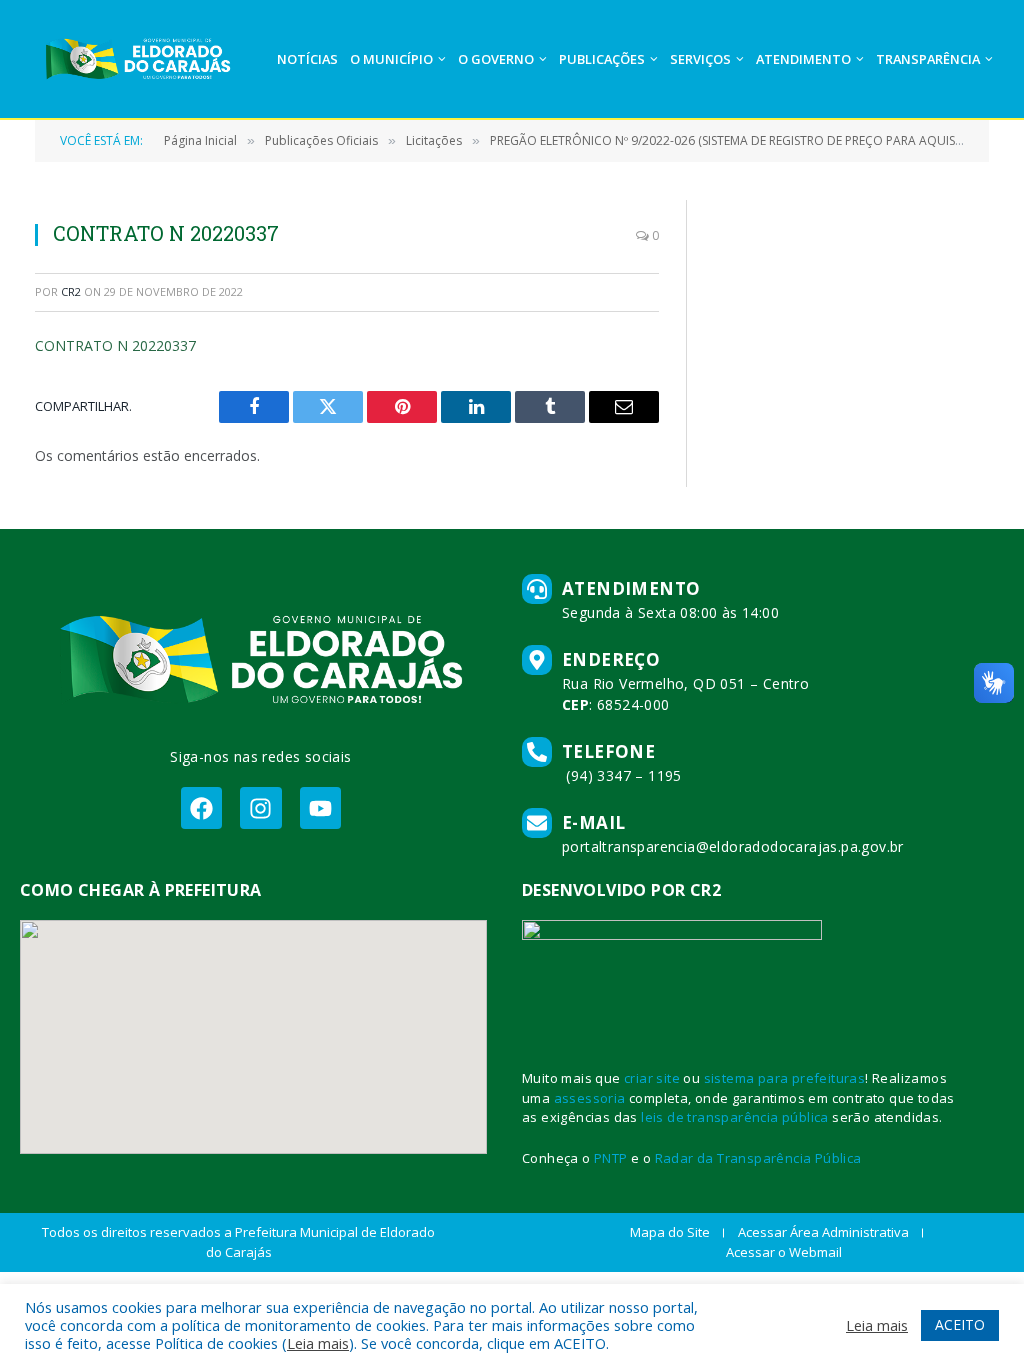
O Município (391, 59)
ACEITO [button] (960, 1324)
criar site (652, 1078)
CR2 (71, 291)
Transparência (928, 59)
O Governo (496, 59)
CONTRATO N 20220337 (115, 345)
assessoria (590, 1098)
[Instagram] (260, 807)
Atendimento (803, 59)
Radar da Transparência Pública (758, 1158)
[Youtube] (320, 807)
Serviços (700, 59)
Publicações (602, 59)
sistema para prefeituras (785, 1078)
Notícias (307, 59)
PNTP (611, 1158)
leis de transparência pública (735, 1117)
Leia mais (318, 1343)
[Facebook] (201, 807)
